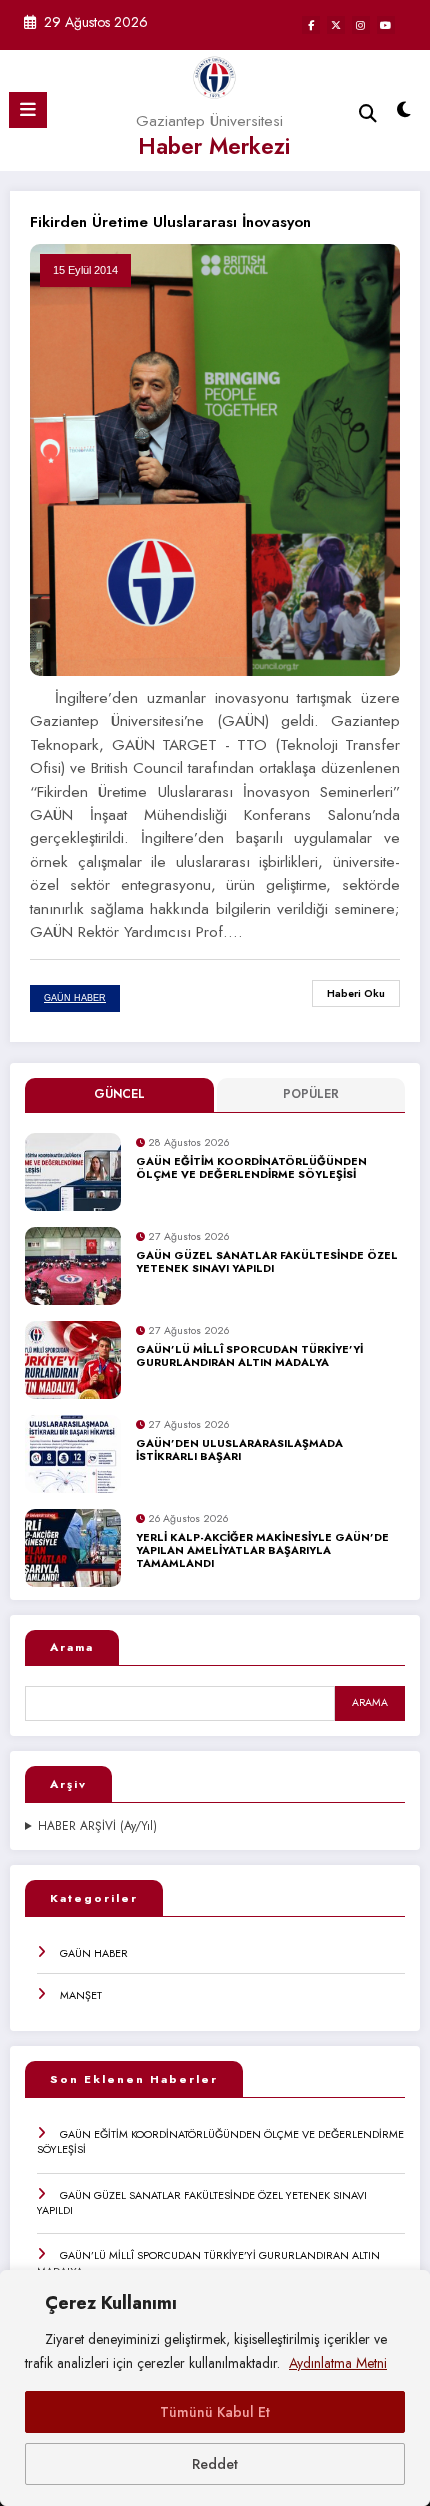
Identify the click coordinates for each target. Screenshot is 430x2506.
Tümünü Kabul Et (215, 2412)
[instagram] (361, 25)
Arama (72, 1647)
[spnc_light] (404, 114)
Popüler (311, 1094)
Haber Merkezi (214, 146)
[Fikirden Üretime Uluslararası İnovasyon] (215, 459)
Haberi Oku (356, 993)
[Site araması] (368, 113)
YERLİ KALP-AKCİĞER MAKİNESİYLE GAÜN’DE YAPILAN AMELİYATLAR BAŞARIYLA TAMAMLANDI (262, 1551)
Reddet (215, 2464)
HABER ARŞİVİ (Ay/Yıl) (97, 1826)
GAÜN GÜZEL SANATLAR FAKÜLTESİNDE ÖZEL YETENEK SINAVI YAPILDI (267, 1262)
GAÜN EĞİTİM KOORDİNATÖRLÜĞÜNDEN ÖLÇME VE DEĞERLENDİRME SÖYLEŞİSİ (251, 1168)
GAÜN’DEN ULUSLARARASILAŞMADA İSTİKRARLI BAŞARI (239, 1450)
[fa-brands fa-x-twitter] (336, 25)
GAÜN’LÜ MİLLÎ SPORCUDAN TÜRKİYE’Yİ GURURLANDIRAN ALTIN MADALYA (249, 1356)
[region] (215, 2388)
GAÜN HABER (94, 1953)
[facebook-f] (311, 25)
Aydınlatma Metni (338, 2363)
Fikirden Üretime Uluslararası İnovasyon (170, 222)
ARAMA (370, 1702)
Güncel (119, 1094)
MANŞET (81, 1995)
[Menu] (28, 110)
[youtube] (386, 25)
